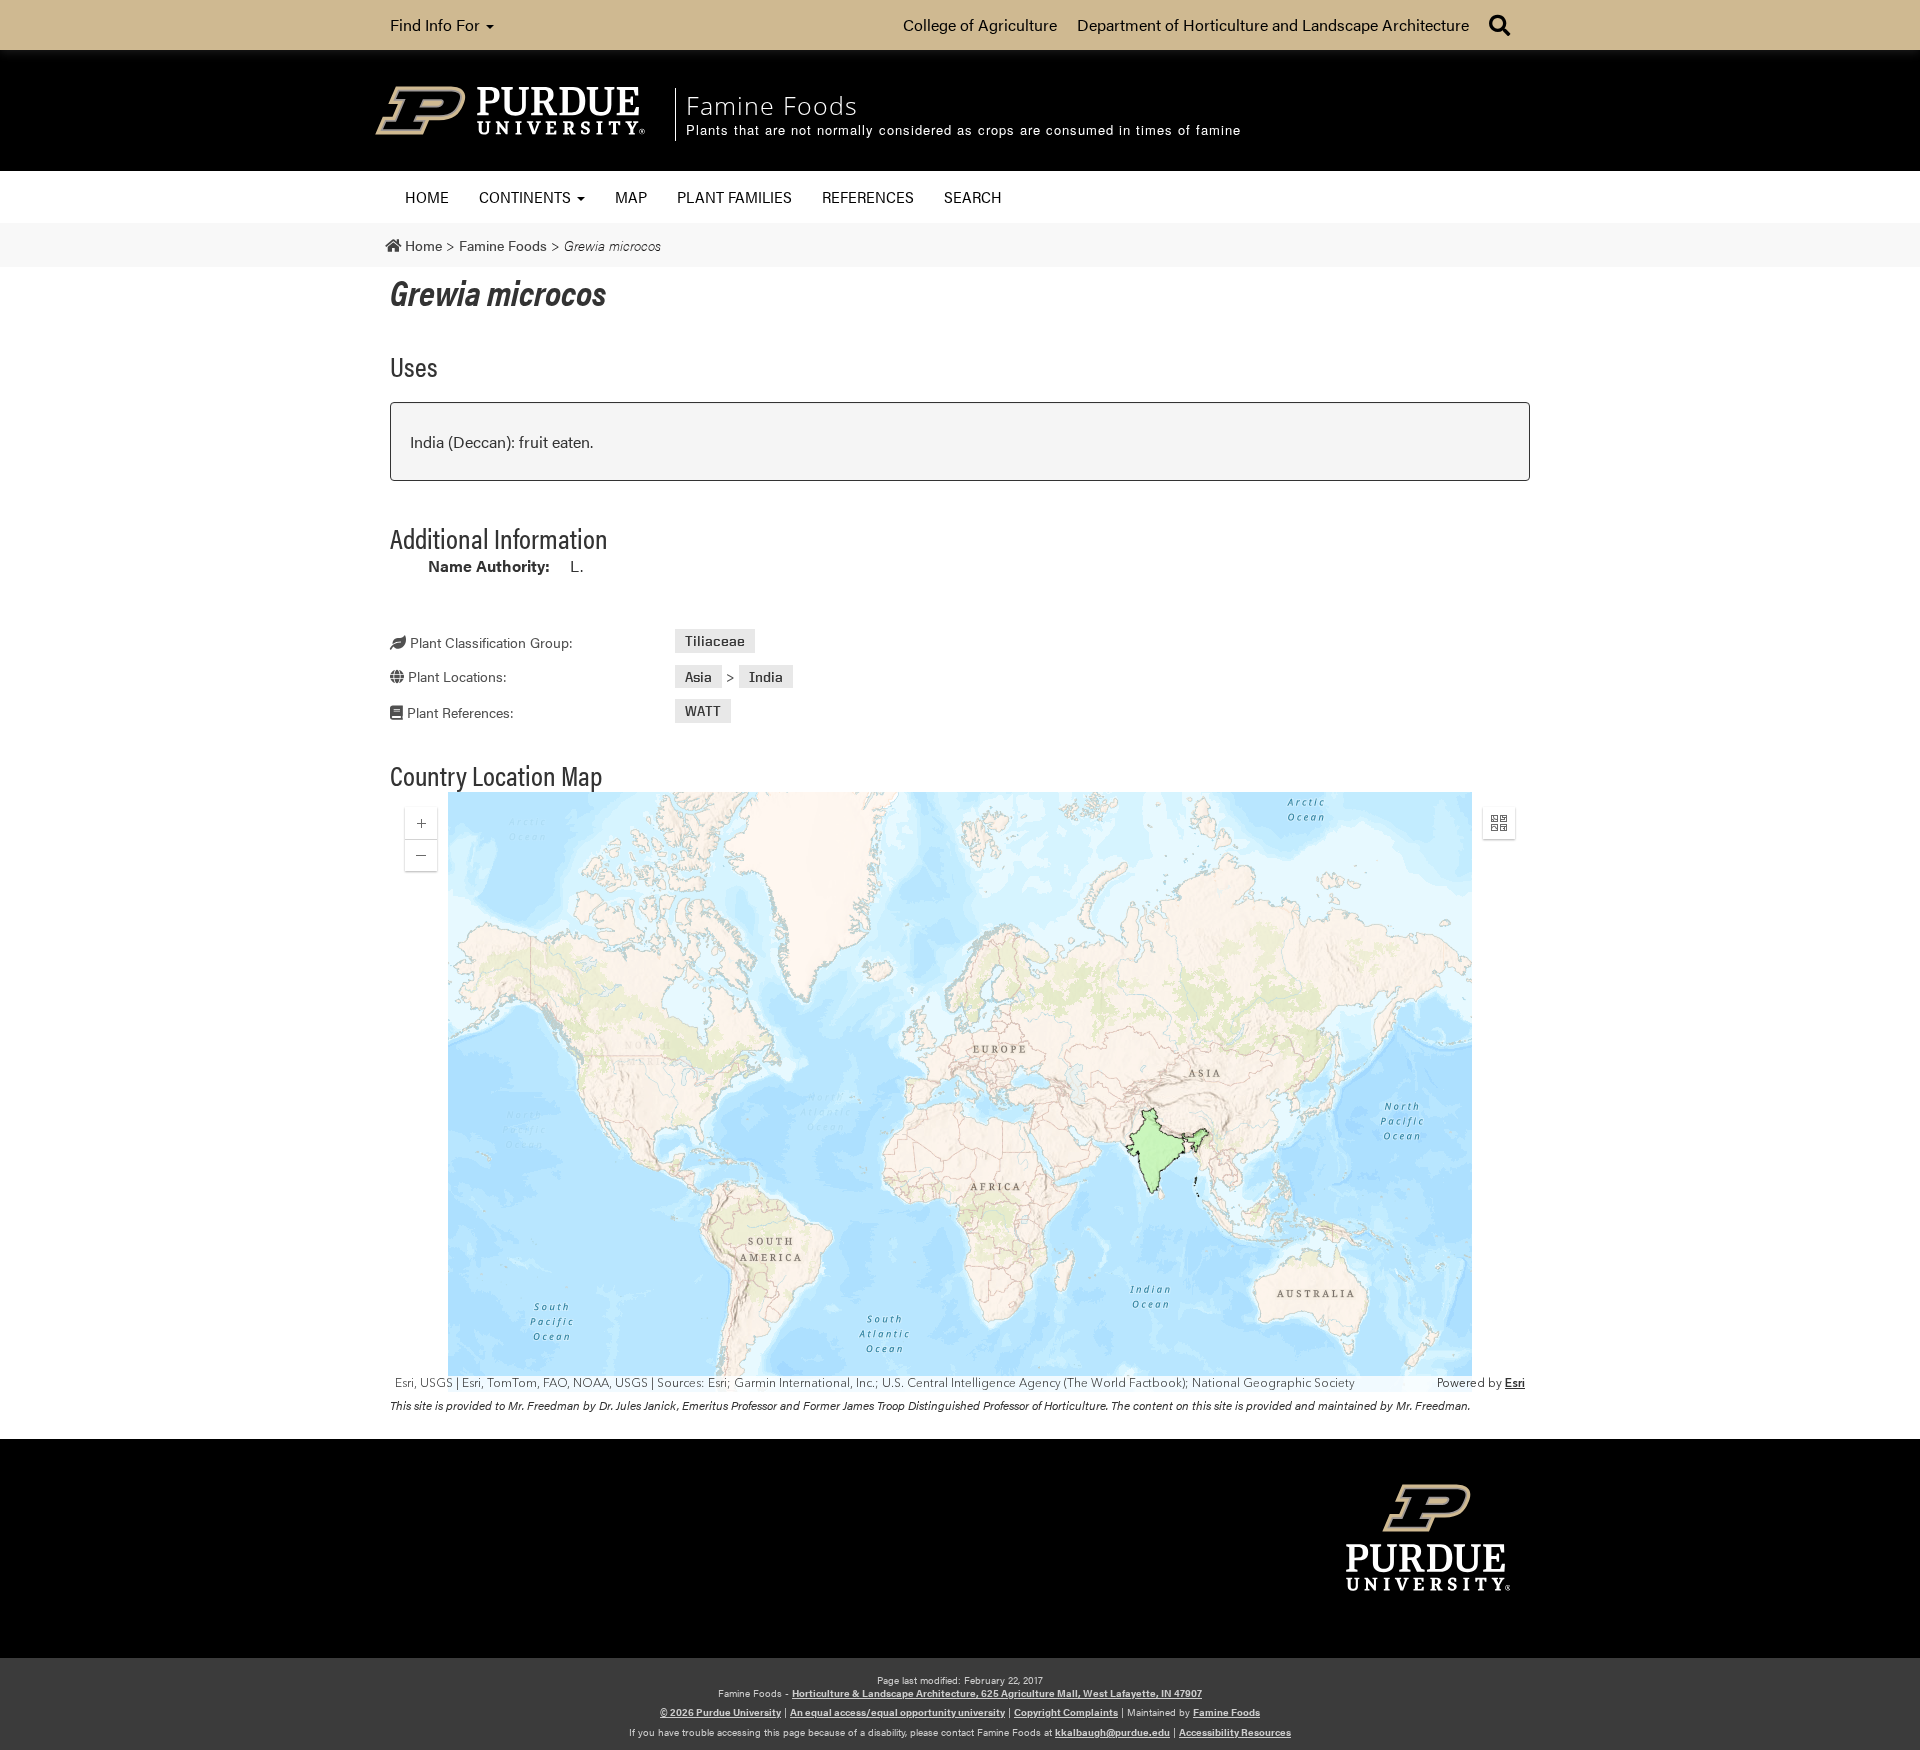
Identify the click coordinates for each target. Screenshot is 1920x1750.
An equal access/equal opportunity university (897, 1712)
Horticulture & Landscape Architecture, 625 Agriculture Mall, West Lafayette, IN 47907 (997, 1693)
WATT (703, 711)
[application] (960, 1092)
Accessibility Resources (1235, 1732)
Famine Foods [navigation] (772, 105)
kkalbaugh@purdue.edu (1112, 1732)
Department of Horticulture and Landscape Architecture (1273, 24)
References (868, 196)
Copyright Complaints (1066, 1712)
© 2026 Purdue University (720, 1712)
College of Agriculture (980, 24)
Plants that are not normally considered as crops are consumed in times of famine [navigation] (963, 130)
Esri (1515, 1383)
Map (631, 196)
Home (427, 196)
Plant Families (734, 196)
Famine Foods (1226, 1712)
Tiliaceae (715, 641)
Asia (698, 676)
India (766, 676)
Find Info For (437, 24)
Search (973, 196)
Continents (527, 196)
